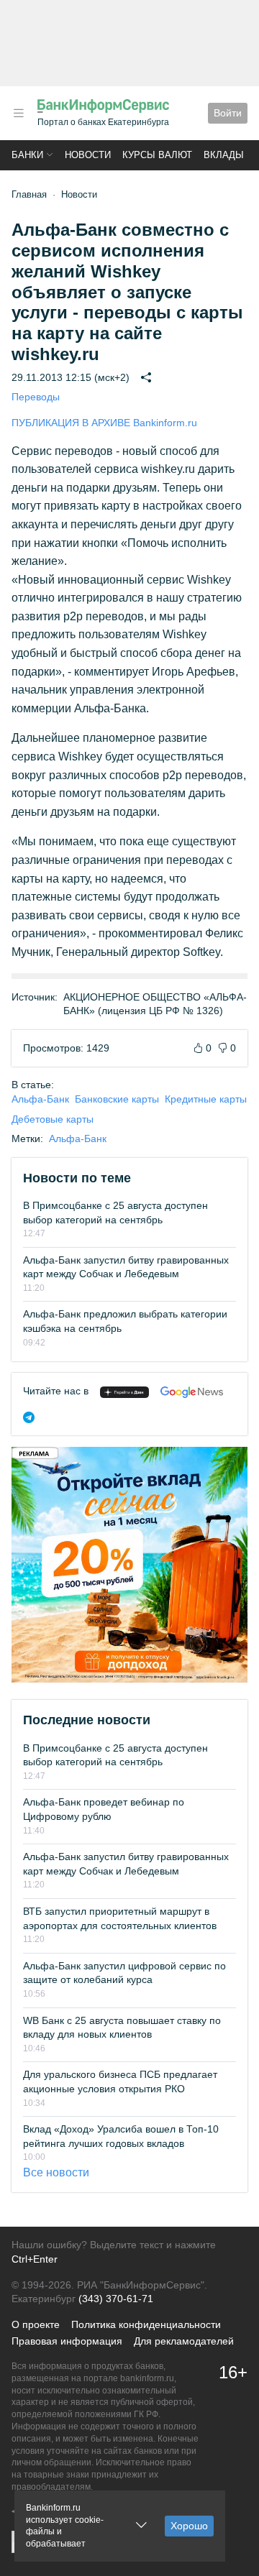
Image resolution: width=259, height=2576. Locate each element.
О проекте (36, 2324)
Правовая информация (67, 2341)
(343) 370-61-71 (116, 2299)
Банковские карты (117, 1099)
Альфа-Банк (40, 1099)
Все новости (56, 2172)
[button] (19, 113)
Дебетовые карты (53, 1119)
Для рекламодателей (184, 2341)
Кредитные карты (206, 1099)
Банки (27, 155)
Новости (88, 155)
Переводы (36, 397)
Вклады (224, 155)
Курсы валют (157, 155)
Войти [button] (228, 113)
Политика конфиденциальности (146, 2324)
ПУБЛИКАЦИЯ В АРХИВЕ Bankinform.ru (104, 423)
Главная (29, 194)
